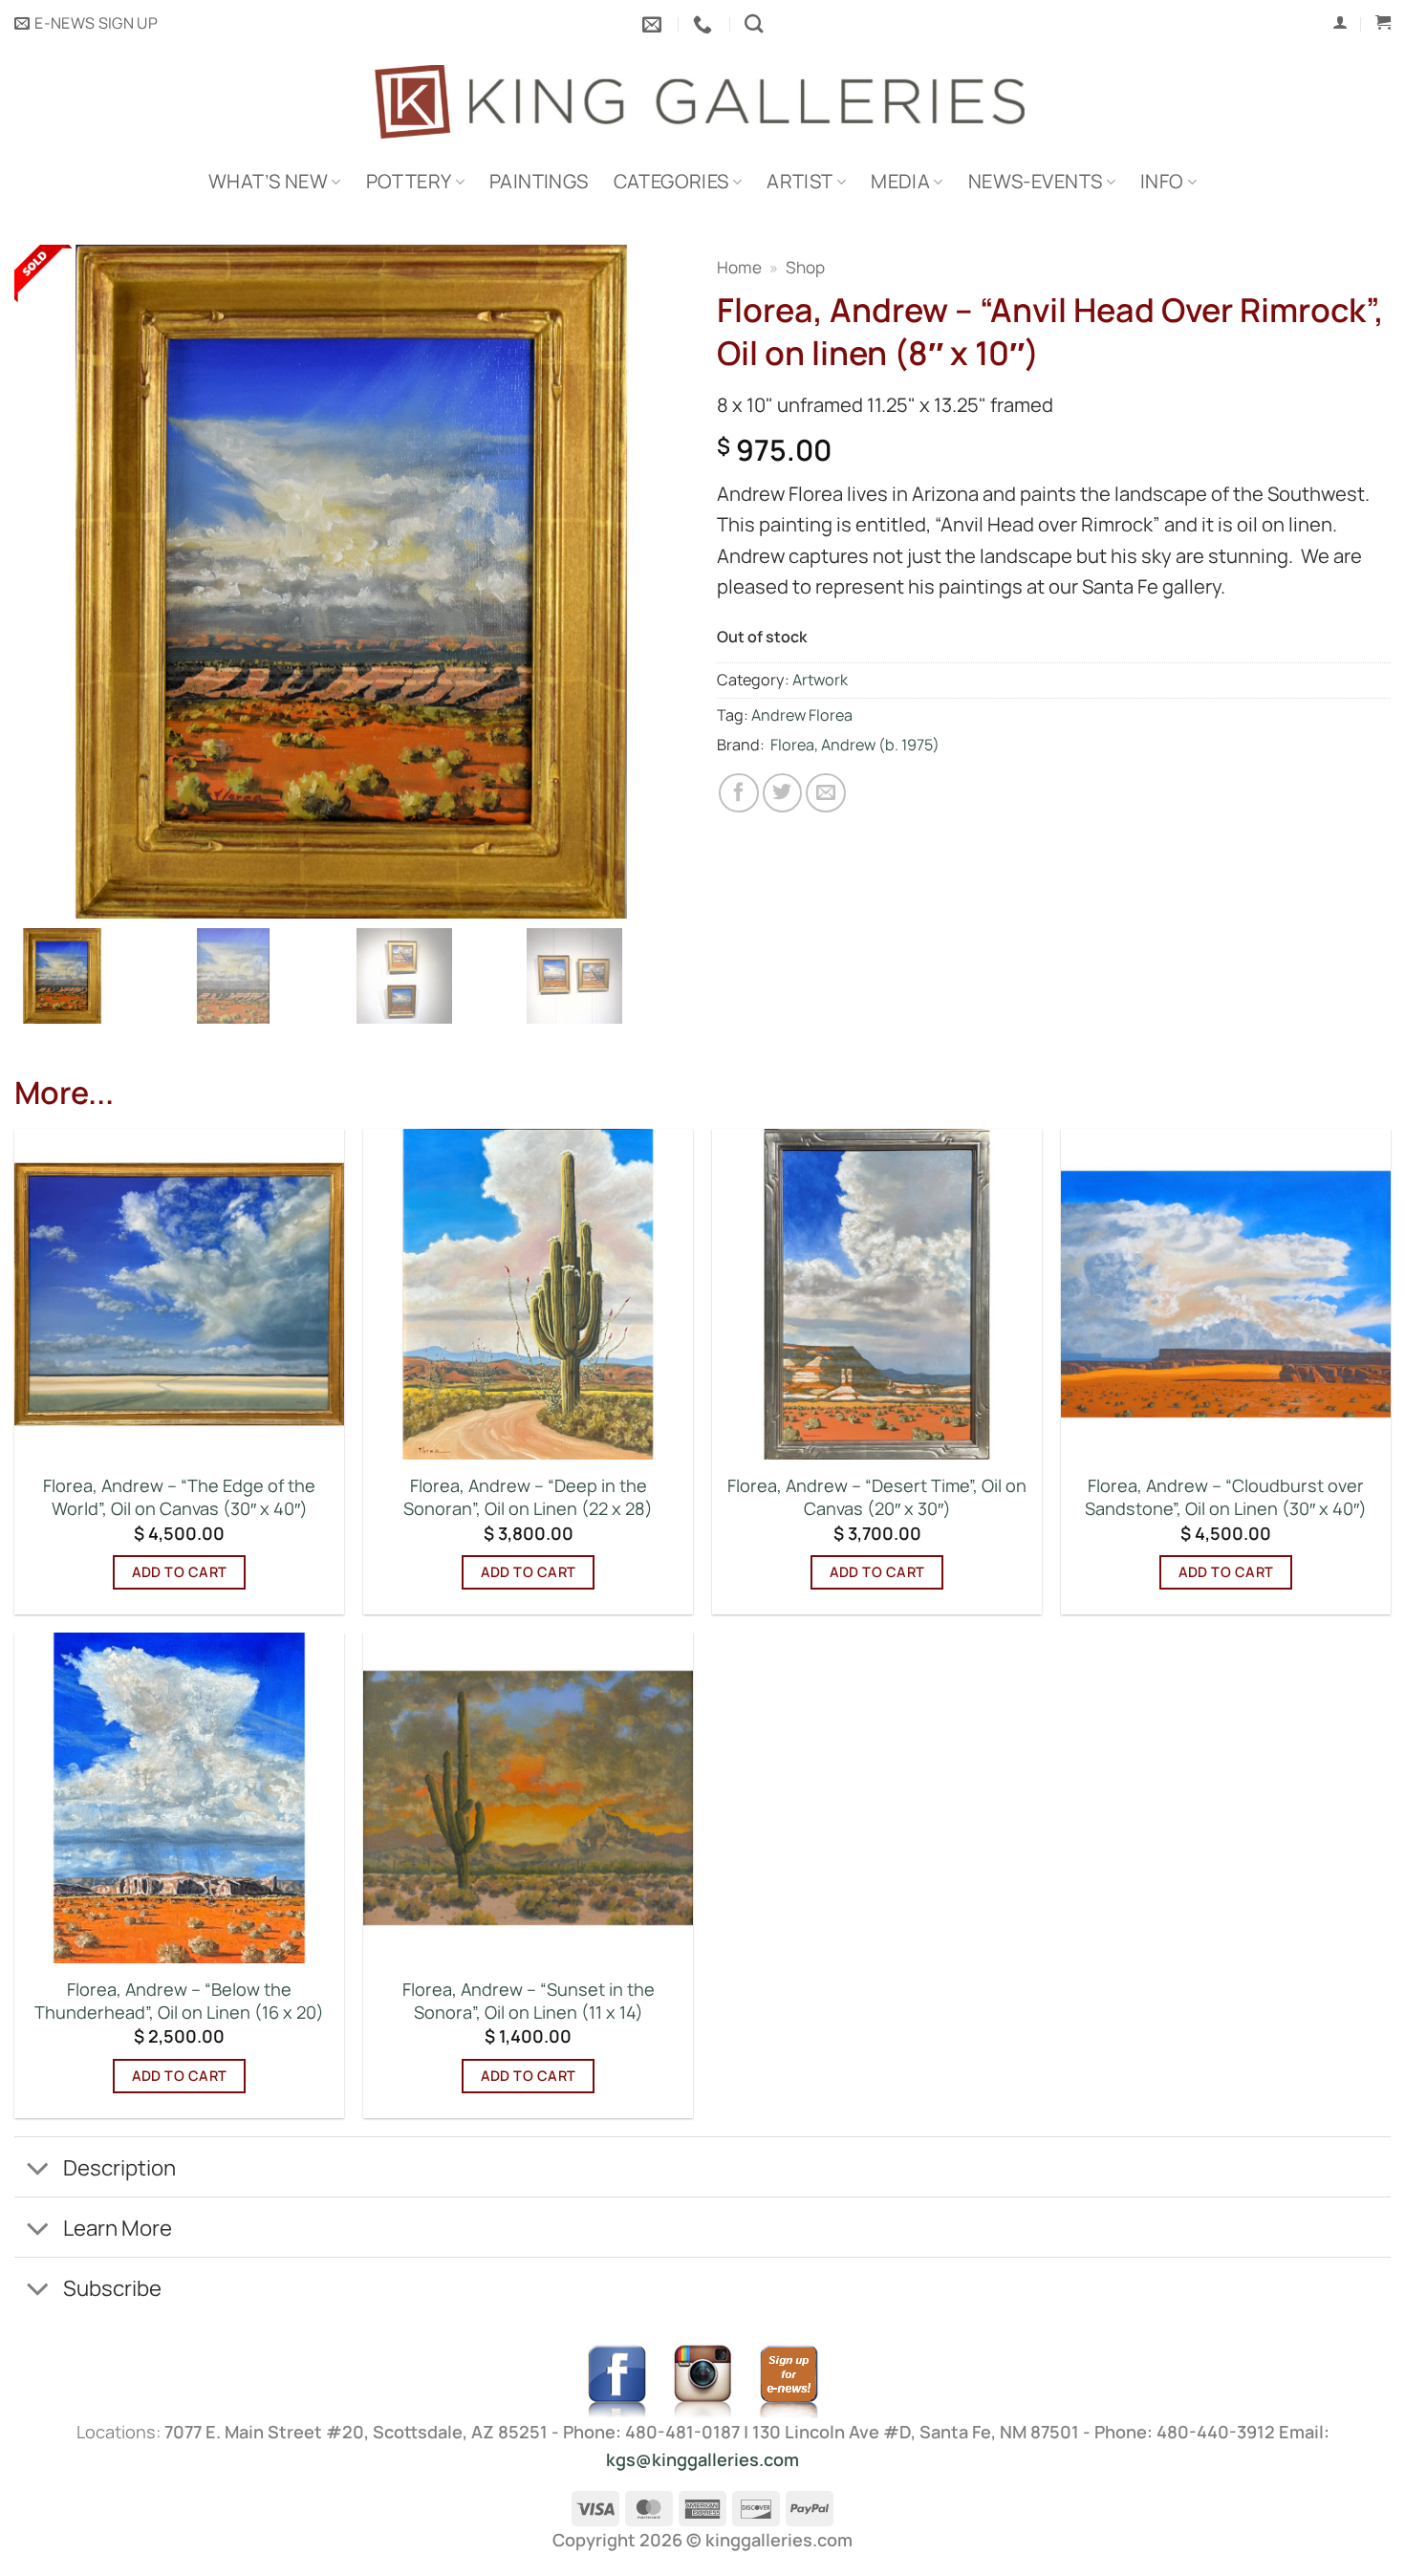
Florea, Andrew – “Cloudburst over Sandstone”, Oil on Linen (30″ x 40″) (1226, 1497)
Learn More (118, 2228)
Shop (805, 267)
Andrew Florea (802, 715)
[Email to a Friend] (826, 793)
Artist (800, 181)
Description (119, 2167)
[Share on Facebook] (739, 793)
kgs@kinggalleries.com (702, 2459)
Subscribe (112, 2288)
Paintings (539, 181)
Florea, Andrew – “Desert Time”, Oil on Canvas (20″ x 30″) (877, 1497)
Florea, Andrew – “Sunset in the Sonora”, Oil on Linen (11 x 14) (529, 2001)
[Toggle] (38, 2170)
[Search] (754, 23)
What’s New (268, 181)
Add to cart (180, 1572)
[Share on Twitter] (783, 793)
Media (900, 181)
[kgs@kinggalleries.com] (654, 24)
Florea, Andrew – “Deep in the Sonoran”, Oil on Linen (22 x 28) (528, 1497)
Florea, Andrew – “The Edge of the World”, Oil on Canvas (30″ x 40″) (179, 1497)
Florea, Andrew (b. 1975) (855, 745)
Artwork (820, 680)
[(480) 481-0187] (705, 24)
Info (1162, 181)
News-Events (1035, 181)
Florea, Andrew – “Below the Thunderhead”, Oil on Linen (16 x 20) (179, 2001)
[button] (86, 24)
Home (739, 267)
